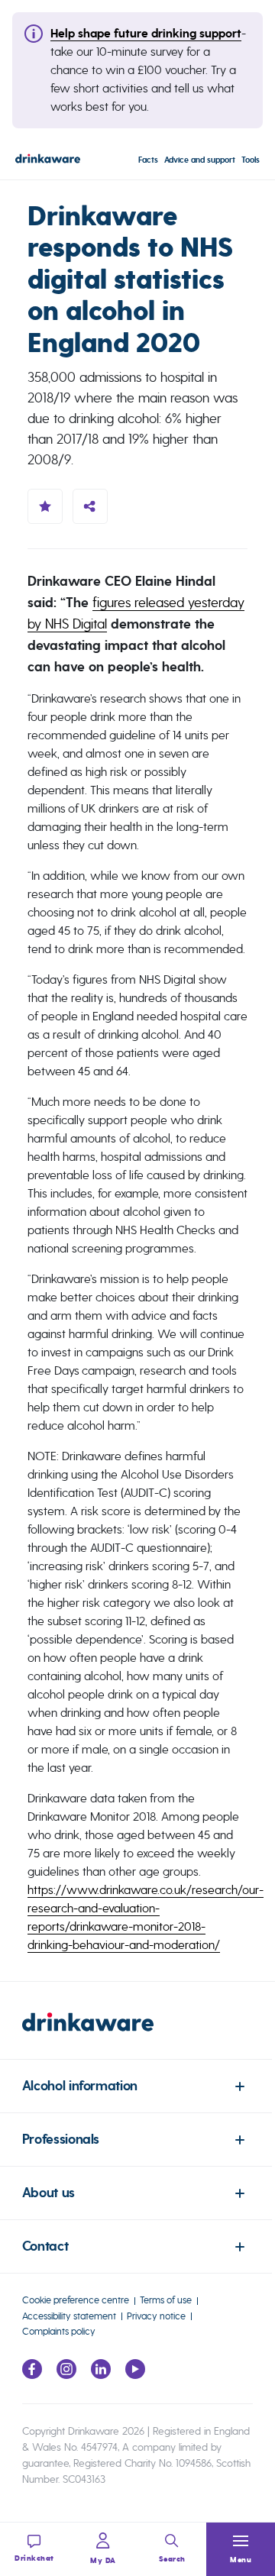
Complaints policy (59, 2331)
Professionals (61, 2140)
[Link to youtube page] (135, 2375)
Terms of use (166, 2300)
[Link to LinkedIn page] (101, 2375)
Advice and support (200, 160)
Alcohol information (80, 2086)
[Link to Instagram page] (66, 2375)
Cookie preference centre (76, 2300)
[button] (241, 2549)
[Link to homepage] (48, 161)
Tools (251, 160)
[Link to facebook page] (32, 2375)
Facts (148, 160)
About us (49, 2193)
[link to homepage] (137, 2036)
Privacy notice (156, 2316)
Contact (45, 2246)
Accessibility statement (69, 2316)
